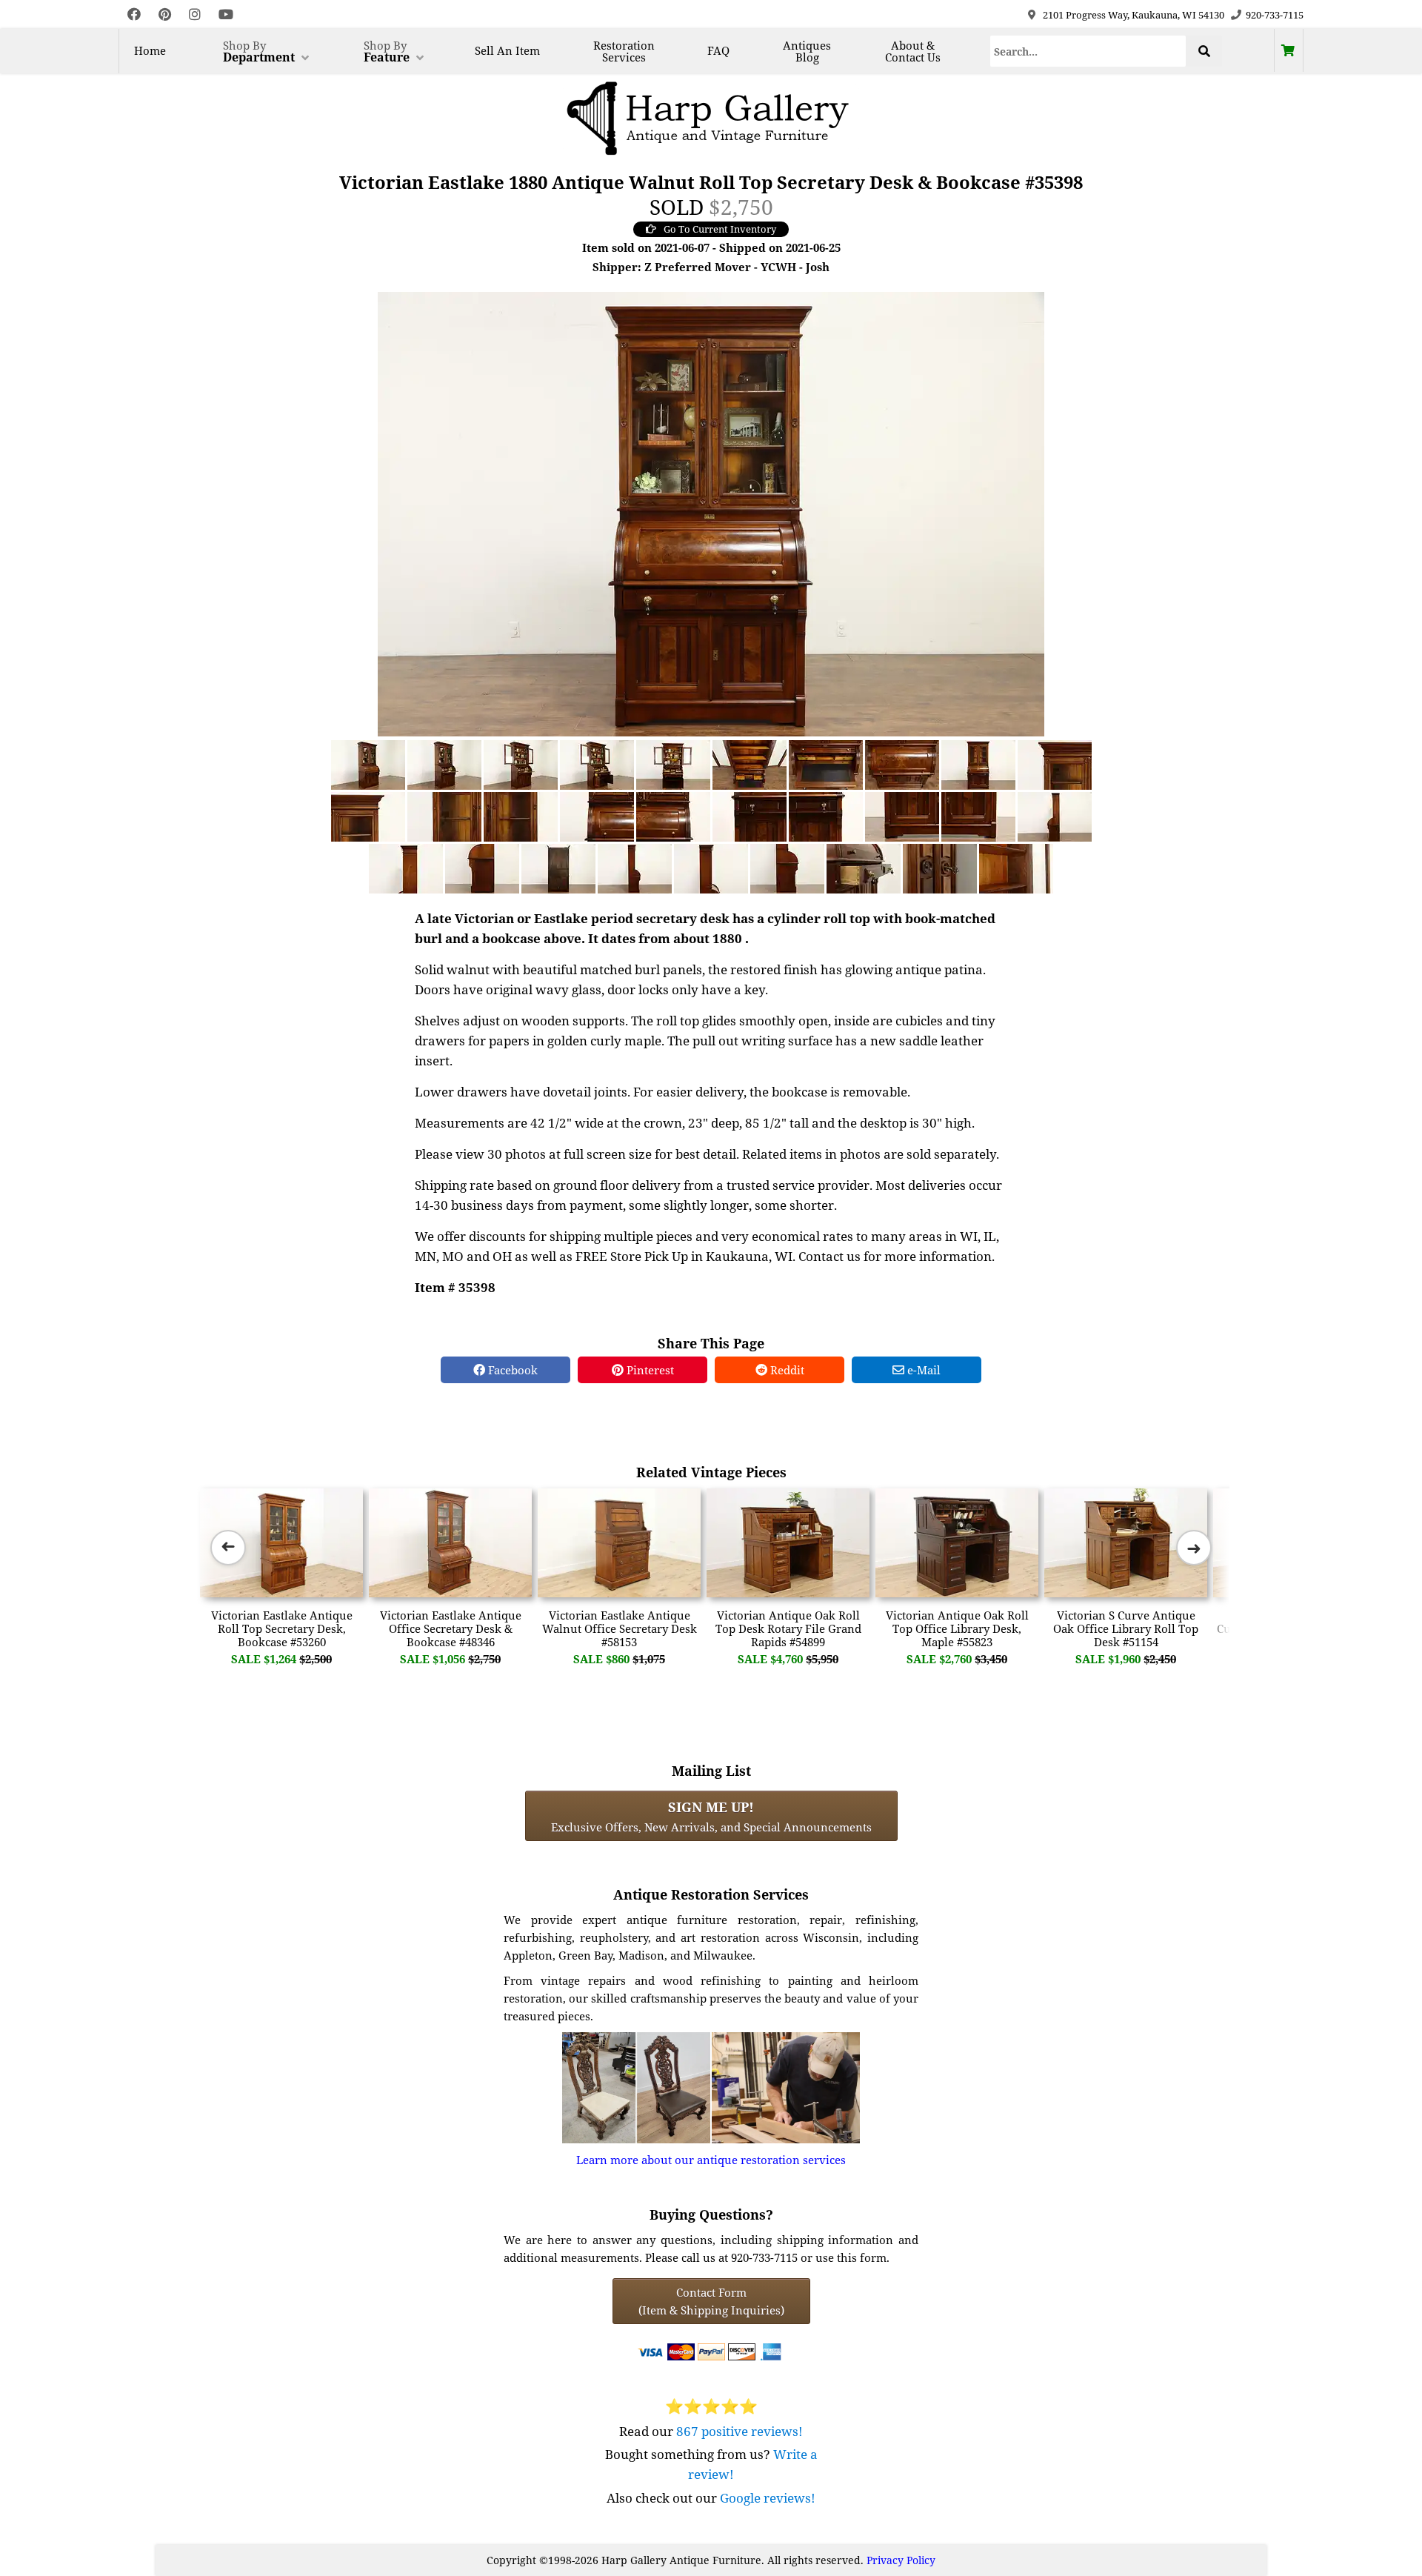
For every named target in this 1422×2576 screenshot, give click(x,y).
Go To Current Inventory (720, 229)
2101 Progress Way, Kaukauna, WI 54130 (1134, 15)
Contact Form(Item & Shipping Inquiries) (711, 2301)
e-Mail (922, 1370)
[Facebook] (134, 14)
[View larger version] (711, 513)
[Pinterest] (165, 14)
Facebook (511, 1370)
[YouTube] (226, 14)
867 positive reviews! (740, 2431)
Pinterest (649, 1370)
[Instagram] (195, 14)
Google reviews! (768, 2498)
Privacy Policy (901, 2560)
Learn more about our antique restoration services (711, 2160)
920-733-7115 (1275, 15)
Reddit (786, 1370)
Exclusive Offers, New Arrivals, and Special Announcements (711, 1816)
